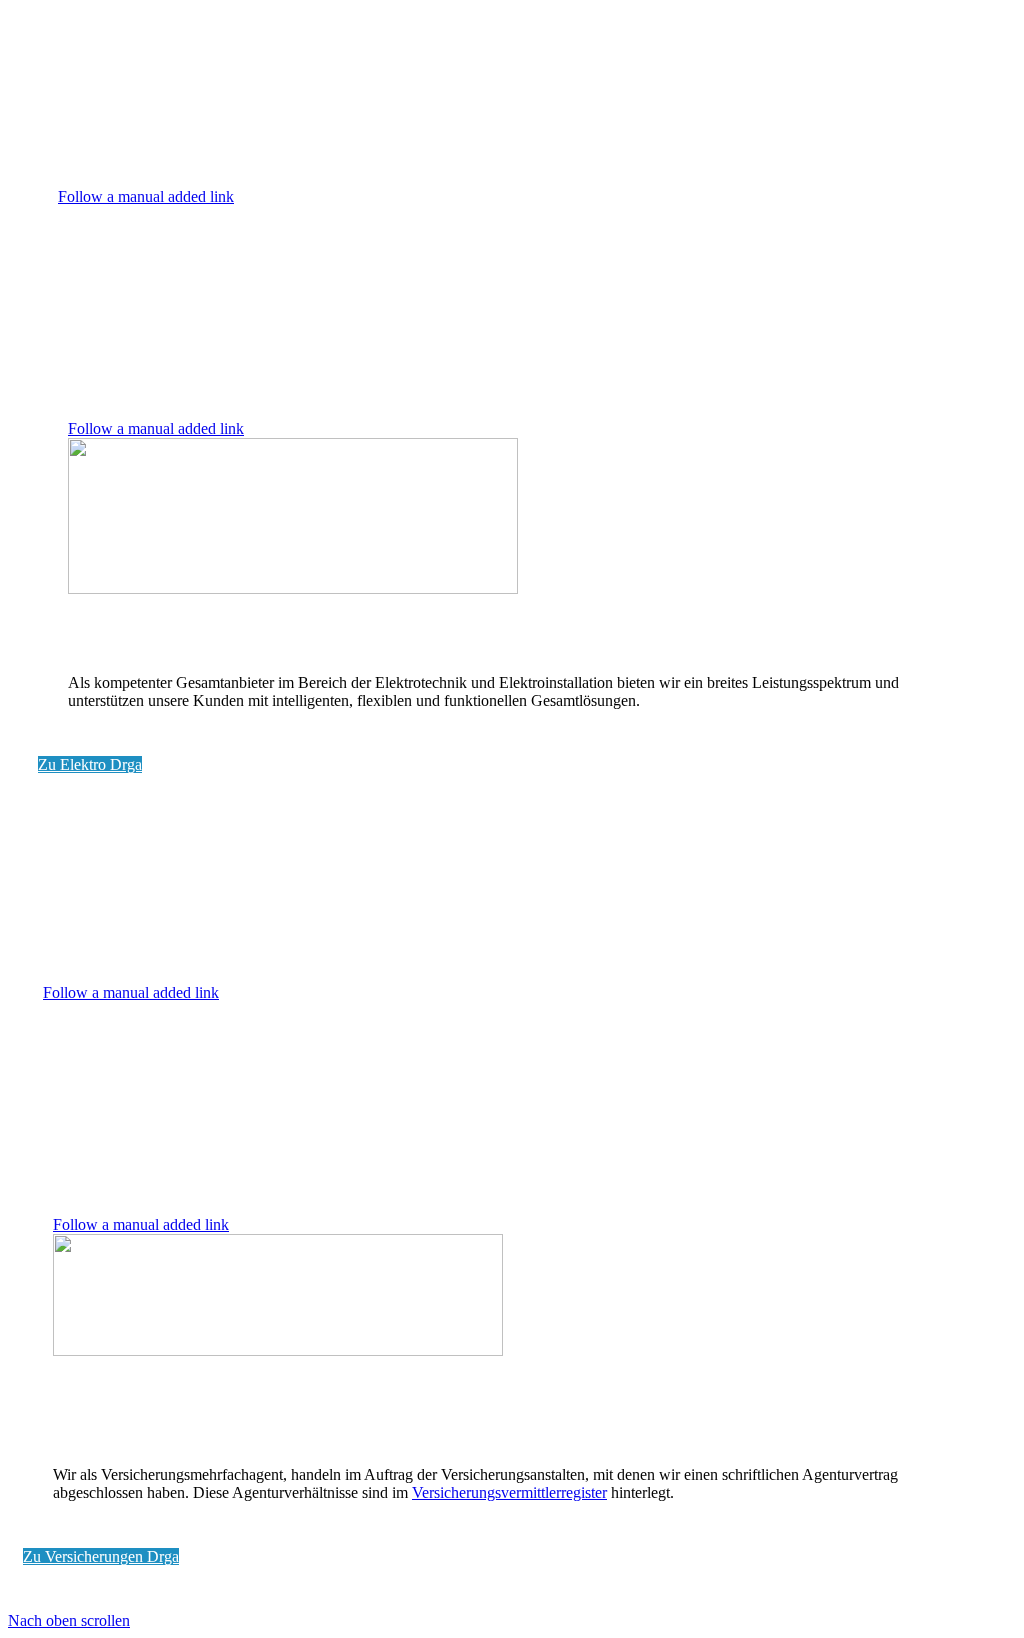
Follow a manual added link (146, 196)
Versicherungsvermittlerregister (509, 1492)
